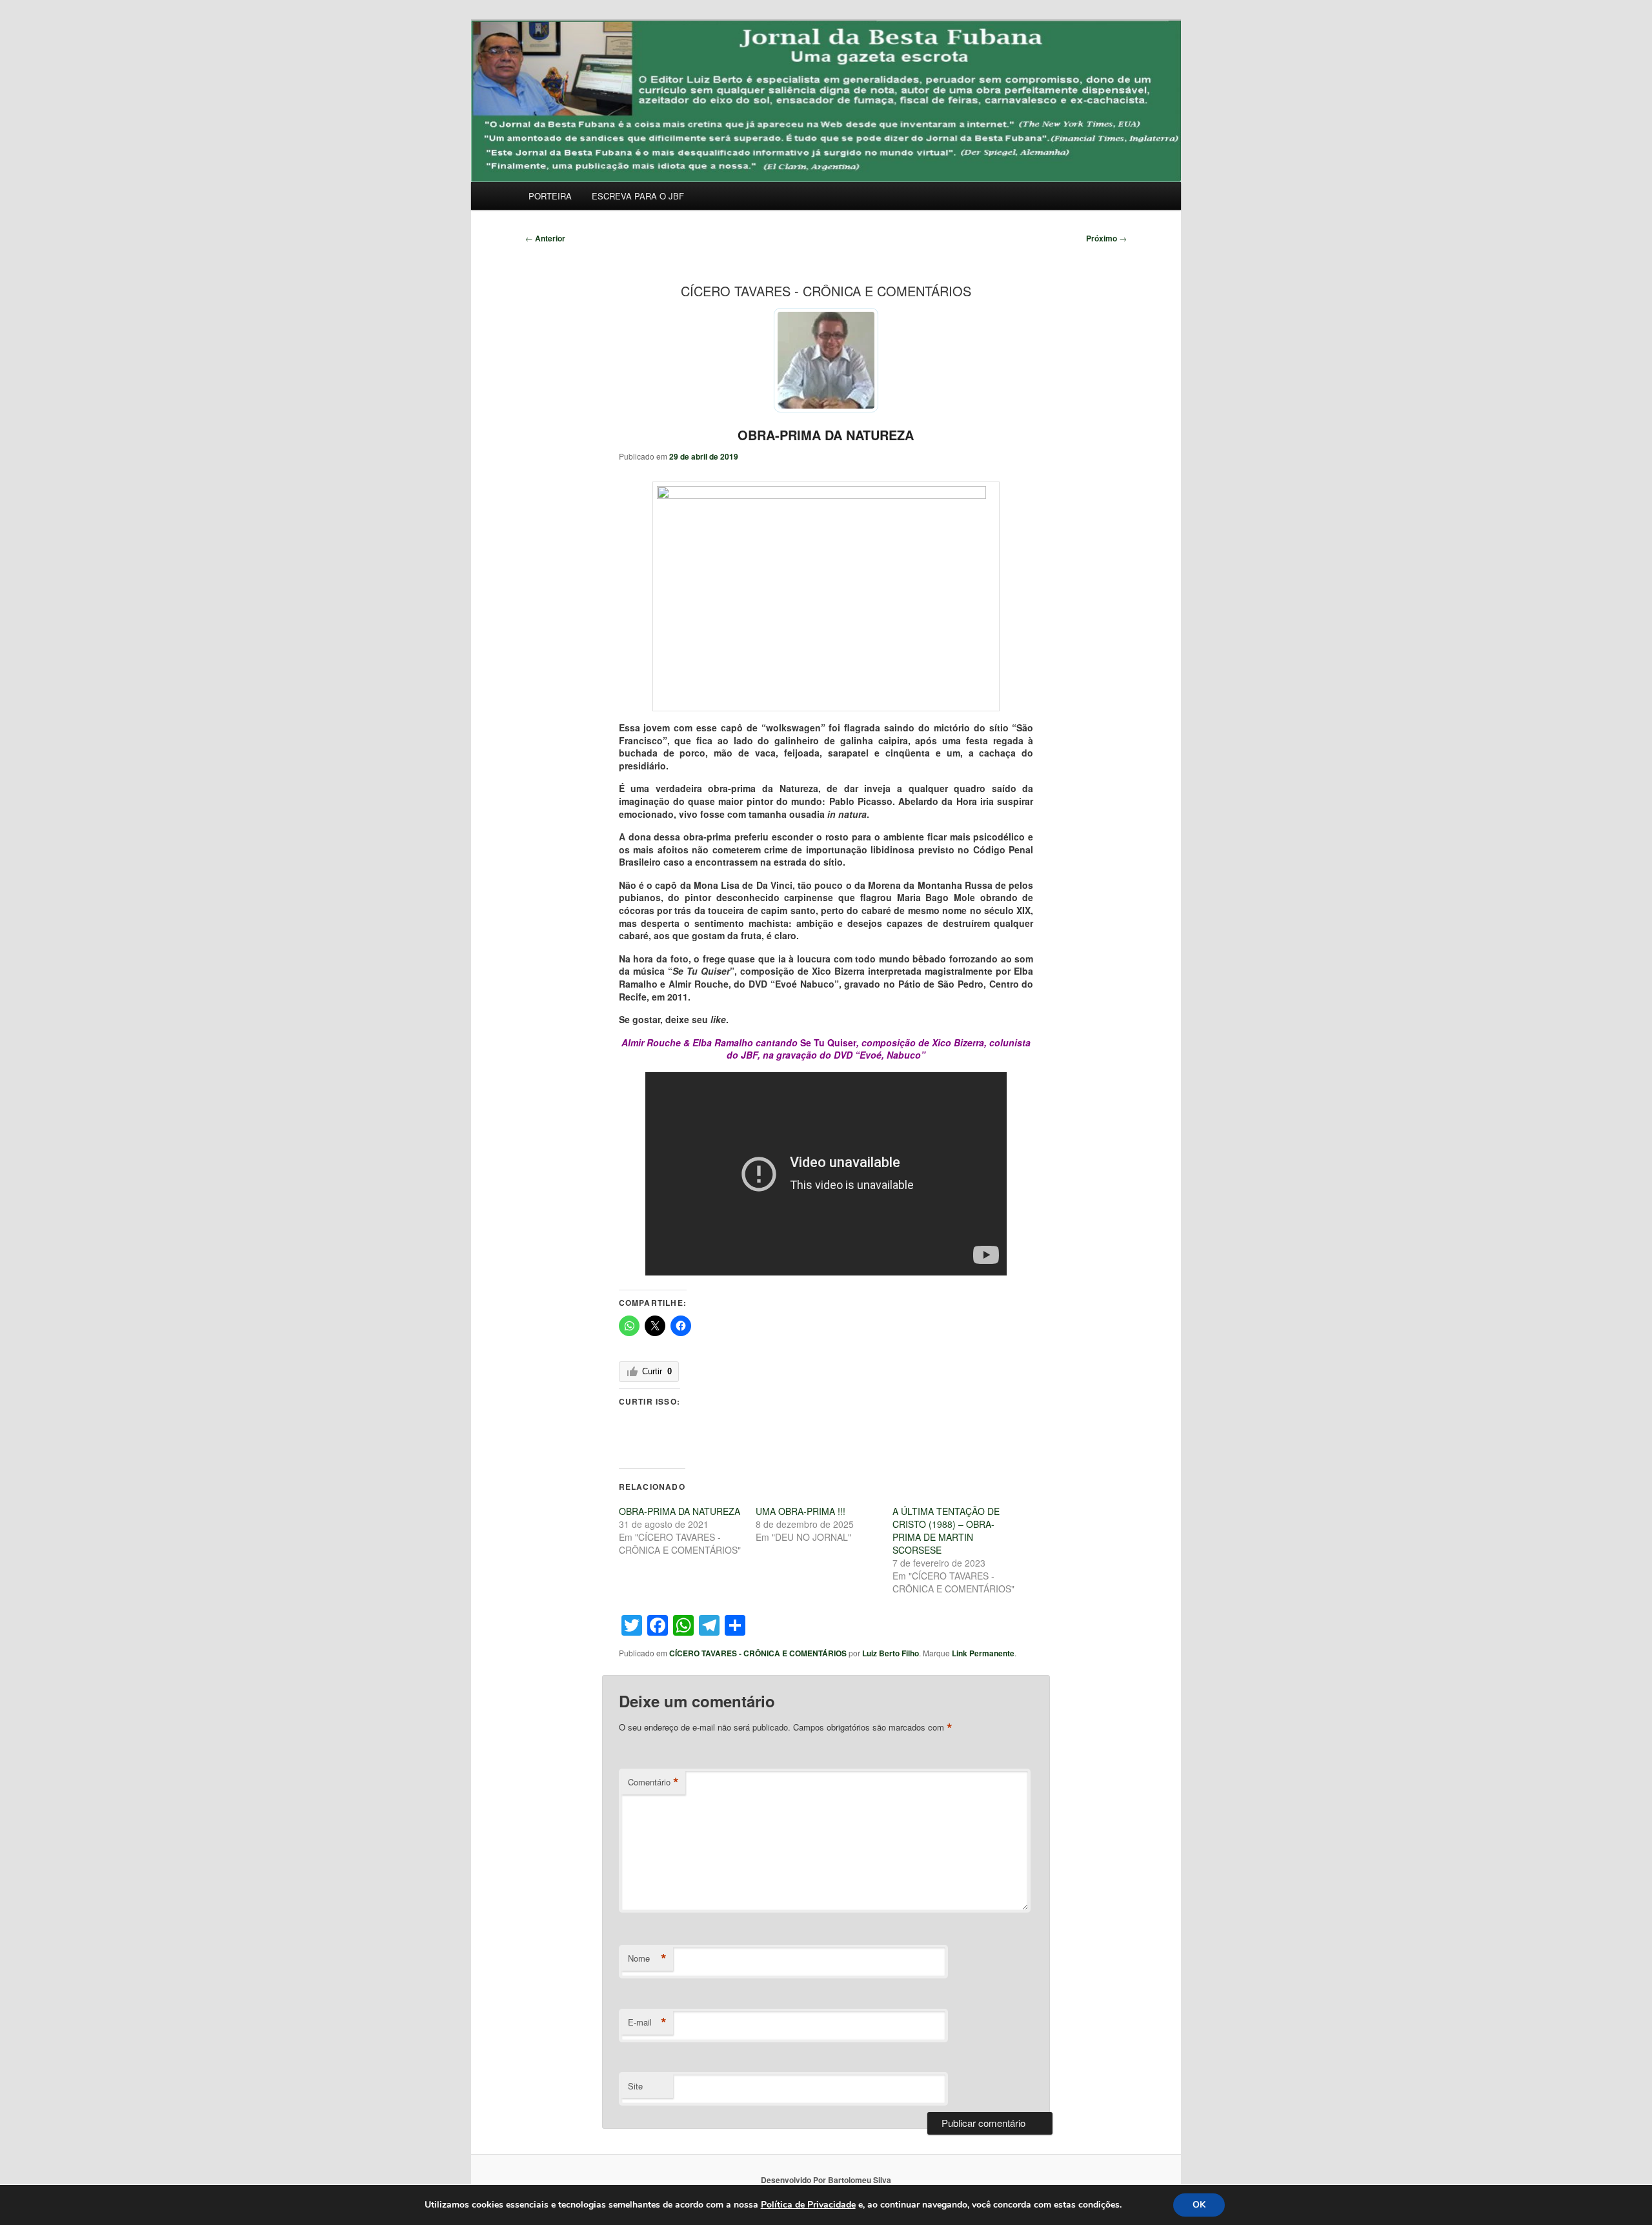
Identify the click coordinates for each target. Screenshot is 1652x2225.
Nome (647, 1958)
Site (635, 2086)
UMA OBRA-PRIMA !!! (801, 1511)
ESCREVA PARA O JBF (638, 196)
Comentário (653, 1782)
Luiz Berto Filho (891, 1653)
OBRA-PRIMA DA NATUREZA (826, 435)
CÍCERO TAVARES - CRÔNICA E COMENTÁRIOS (758, 1653)
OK (1199, 2205)
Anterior (545, 238)
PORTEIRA (550, 196)
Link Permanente (983, 1653)
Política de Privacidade (808, 2205)
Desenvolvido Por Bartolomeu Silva (826, 2180)
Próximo (1106, 238)
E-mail (647, 2022)
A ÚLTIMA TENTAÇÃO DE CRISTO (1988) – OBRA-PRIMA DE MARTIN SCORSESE (946, 1530)
